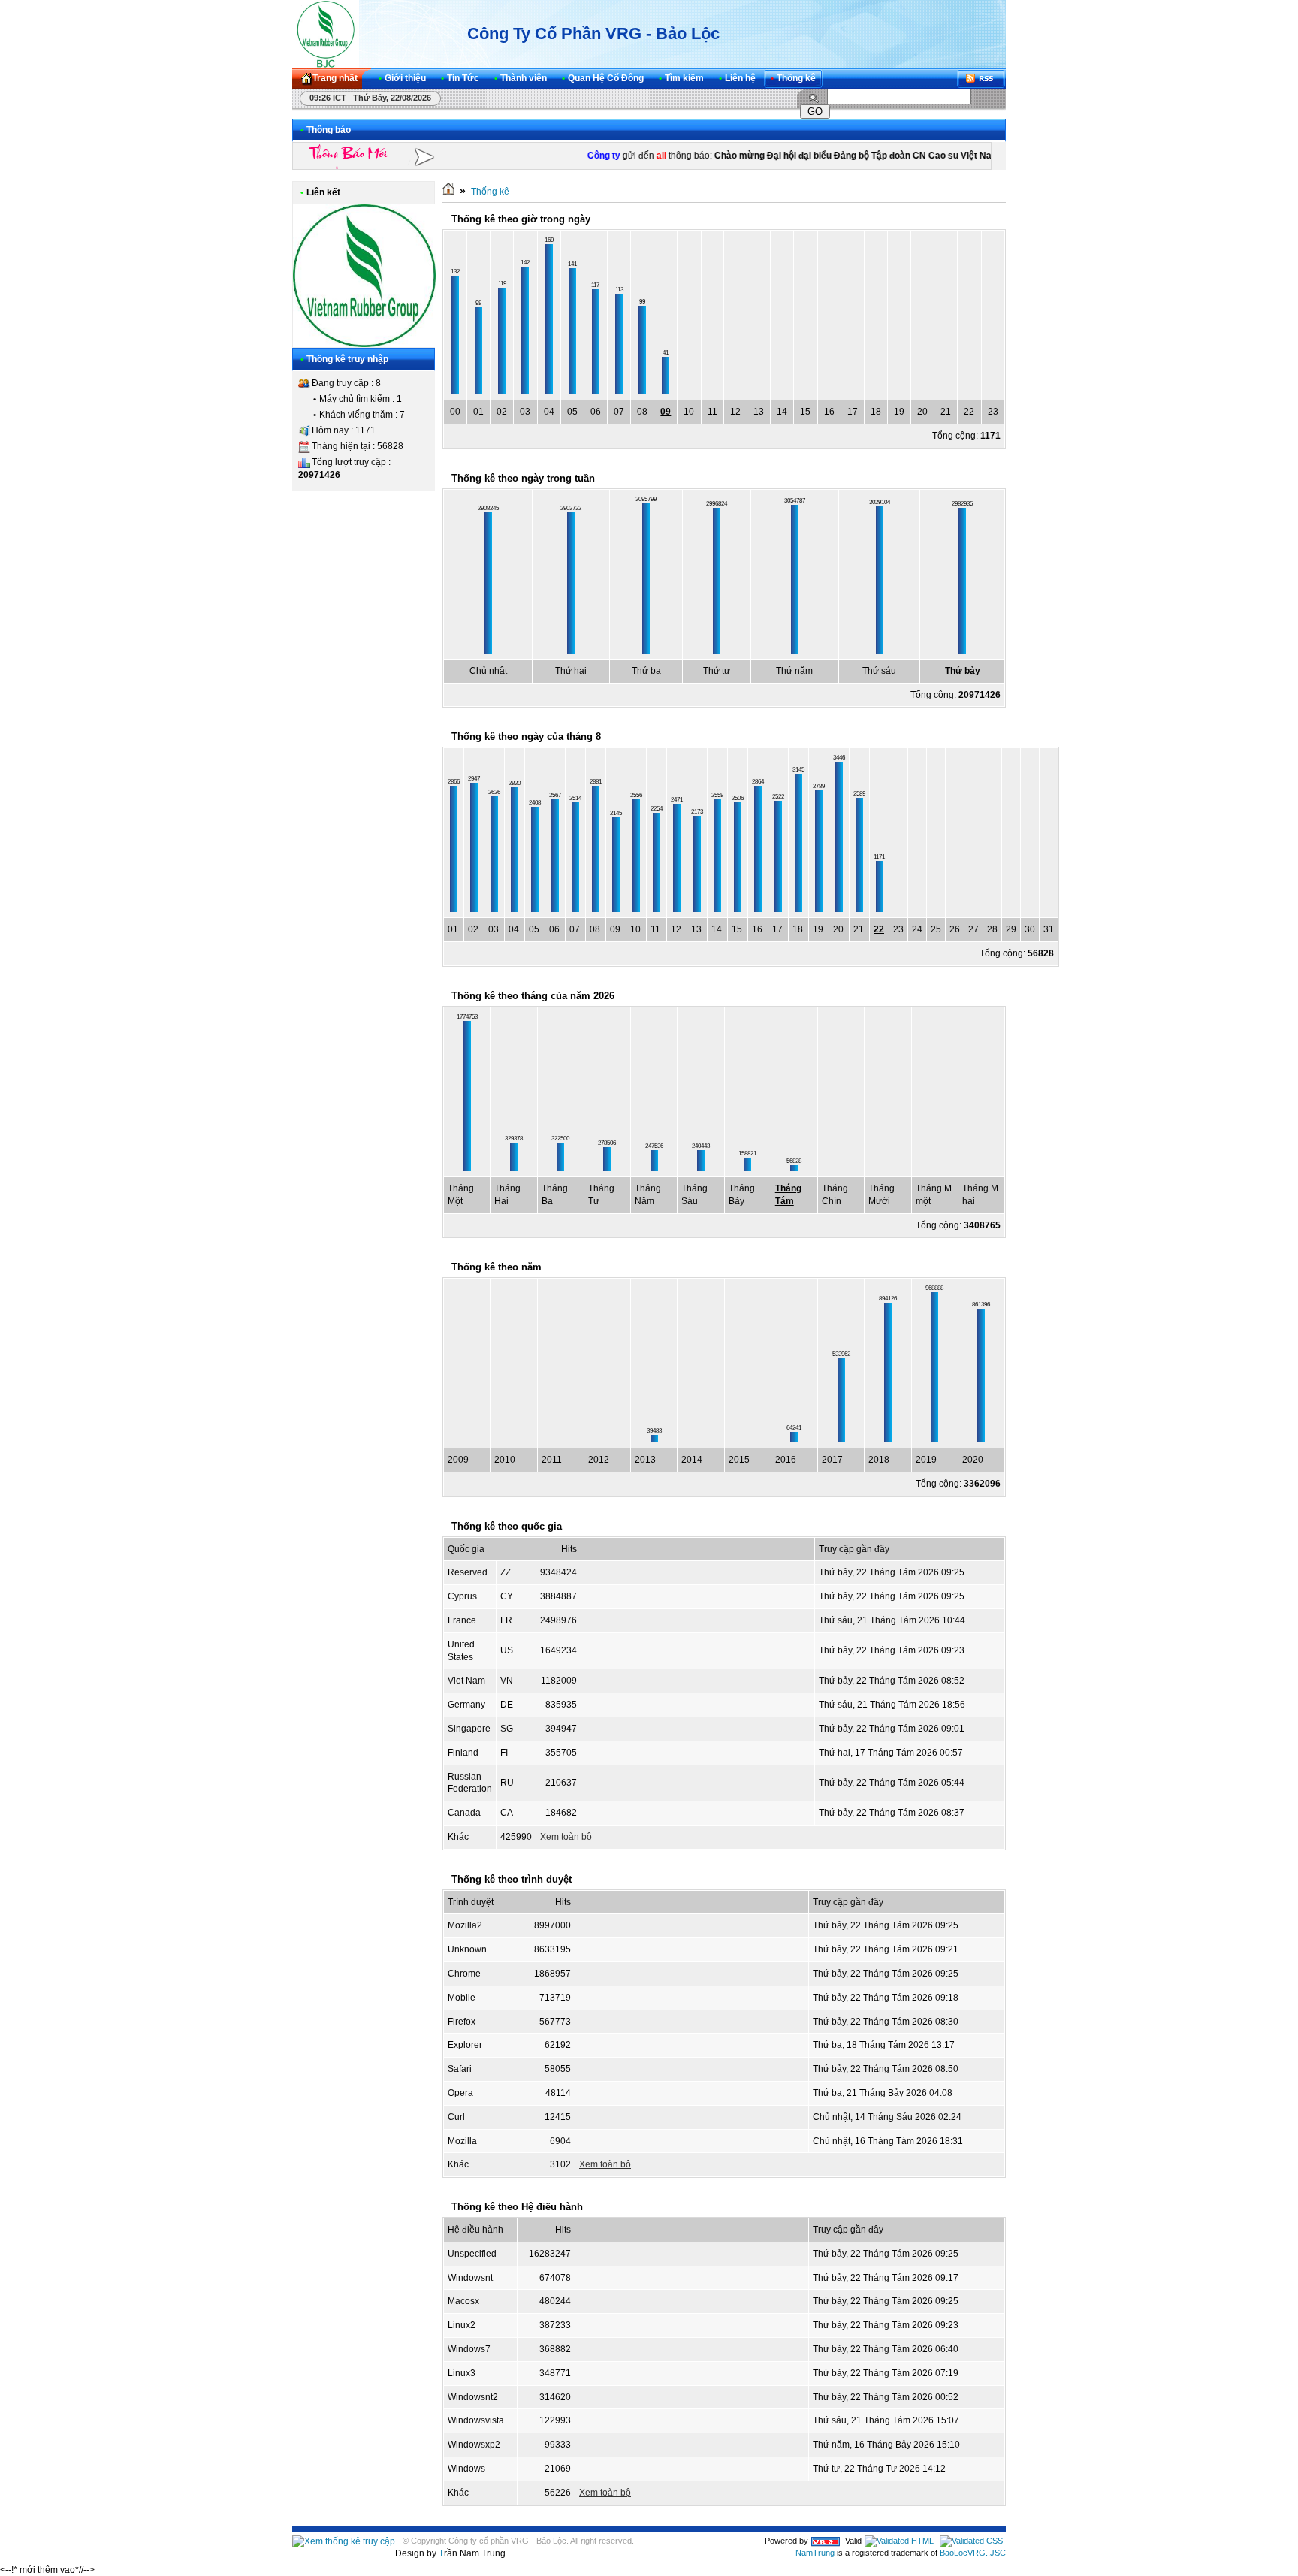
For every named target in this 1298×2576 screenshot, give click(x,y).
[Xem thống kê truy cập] (344, 2541)
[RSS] (981, 79)
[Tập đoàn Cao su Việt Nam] (364, 344)
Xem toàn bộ (566, 1837)
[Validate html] (899, 2541)
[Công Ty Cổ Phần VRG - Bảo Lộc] (326, 34)
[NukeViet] (826, 2541)
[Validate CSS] (971, 2541)
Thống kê (490, 192)
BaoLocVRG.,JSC (973, 2553)
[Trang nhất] (448, 192)
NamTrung (815, 2553)
